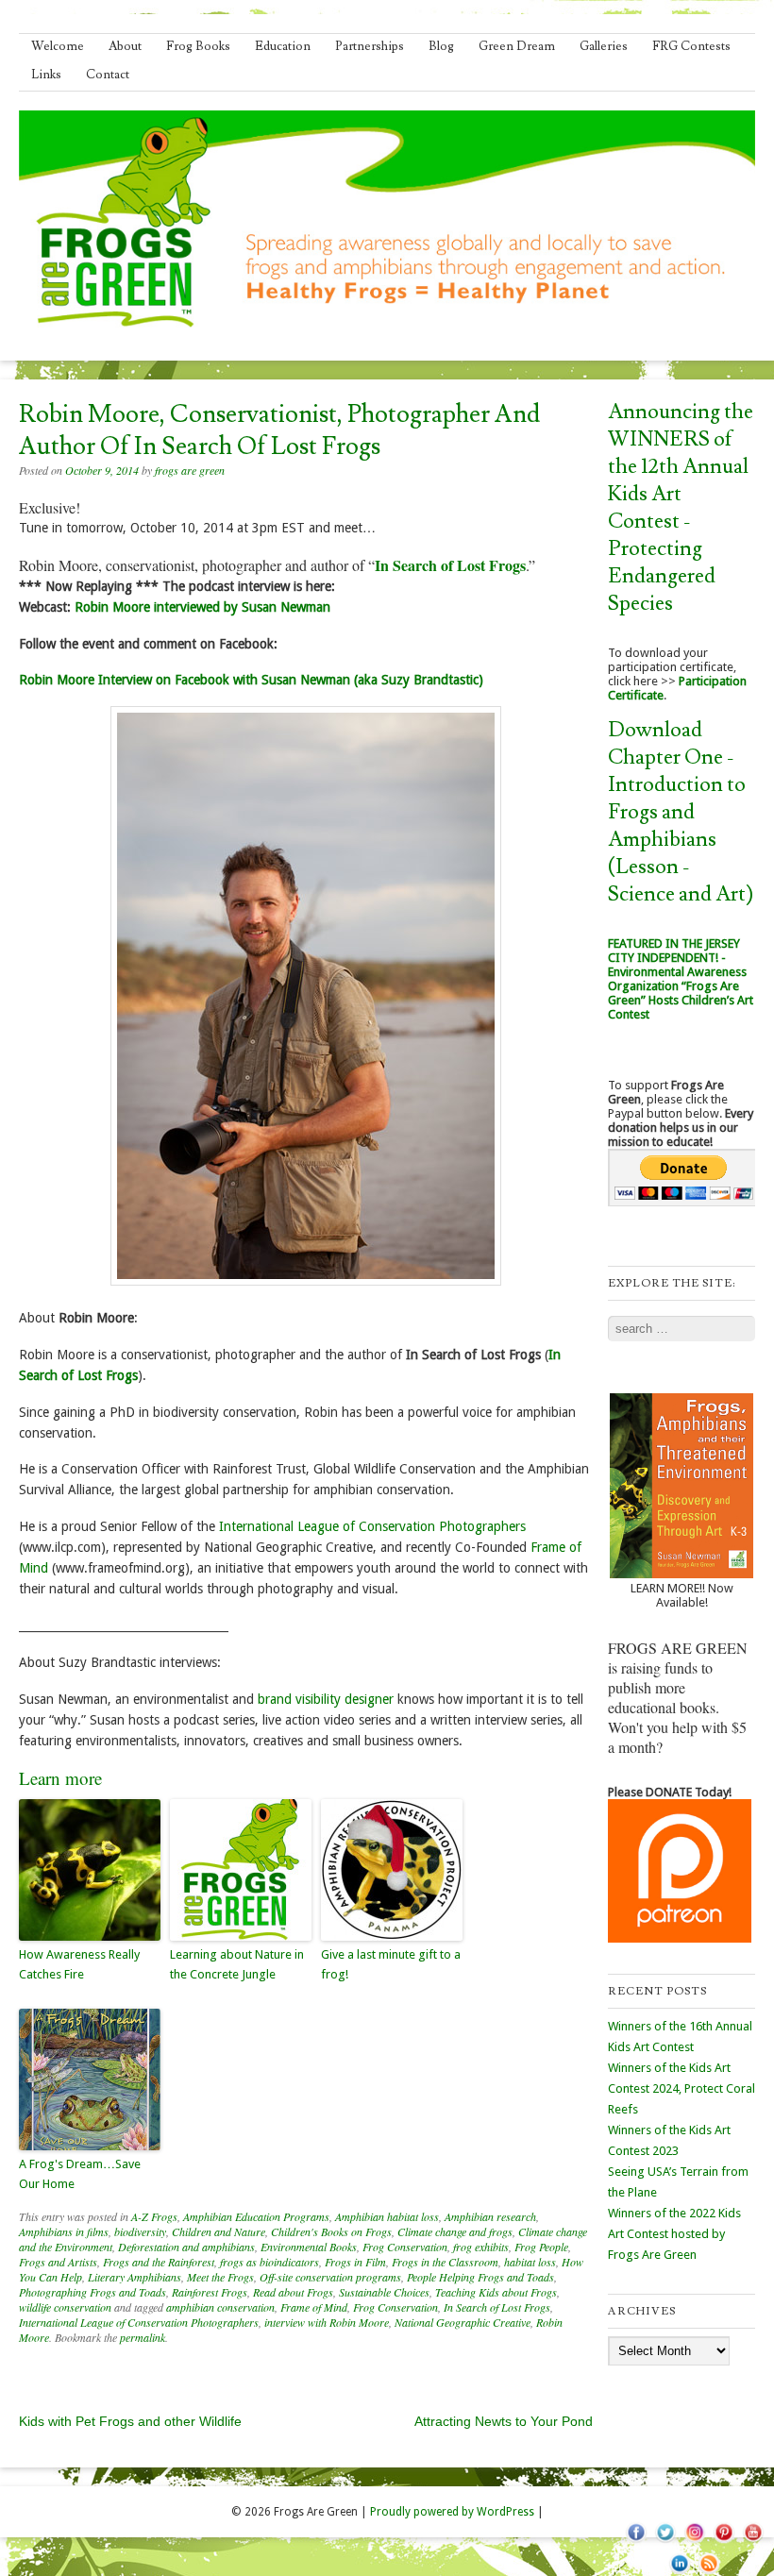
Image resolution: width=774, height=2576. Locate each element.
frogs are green (190, 470)
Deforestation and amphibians (186, 2247)
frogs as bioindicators (269, 2262)
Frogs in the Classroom (445, 2262)
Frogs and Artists (58, 2262)
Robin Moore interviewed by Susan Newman (202, 607)
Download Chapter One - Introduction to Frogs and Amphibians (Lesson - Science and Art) (681, 812)
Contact (108, 75)
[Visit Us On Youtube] (753, 2543)
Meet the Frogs (220, 2277)
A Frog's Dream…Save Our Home (80, 2174)
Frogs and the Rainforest (159, 2262)
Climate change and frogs (455, 2231)
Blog (441, 46)
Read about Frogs (293, 2292)
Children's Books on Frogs (331, 2231)
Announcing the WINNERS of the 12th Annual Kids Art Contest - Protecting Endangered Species (681, 508)
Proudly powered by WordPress (452, 2512)
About (125, 46)
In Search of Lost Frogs (497, 2307)
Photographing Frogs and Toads (93, 2292)
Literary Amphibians (135, 2277)
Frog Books (198, 46)
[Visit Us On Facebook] (636, 2543)
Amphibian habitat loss (387, 2216)
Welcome (58, 46)
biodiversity (140, 2231)
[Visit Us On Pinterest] (724, 2543)
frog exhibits (481, 2247)
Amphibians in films (64, 2231)
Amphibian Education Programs (256, 2216)
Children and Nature (219, 2231)
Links (46, 75)
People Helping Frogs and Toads (480, 2277)
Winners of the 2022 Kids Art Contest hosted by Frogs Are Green (674, 2234)
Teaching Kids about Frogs (496, 2292)
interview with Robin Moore (327, 2322)
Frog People (541, 2247)
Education (283, 46)
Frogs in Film (355, 2262)
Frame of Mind (314, 2307)
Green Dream (517, 46)
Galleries (604, 46)
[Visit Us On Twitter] (665, 2543)
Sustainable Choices (384, 2292)
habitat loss (530, 2262)
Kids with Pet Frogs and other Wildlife (130, 2421)
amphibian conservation (220, 2307)
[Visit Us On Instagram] (694, 2543)
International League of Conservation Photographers (372, 1526)
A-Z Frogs (154, 2216)
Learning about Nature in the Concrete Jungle (237, 1964)
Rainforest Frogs (210, 2292)
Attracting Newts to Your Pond (504, 2421)
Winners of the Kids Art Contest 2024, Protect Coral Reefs (681, 2088)
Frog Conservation (405, 2247)
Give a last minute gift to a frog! (391, 1964)
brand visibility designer (326, 1699)
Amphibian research (490, 2216)
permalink (143, 2337)
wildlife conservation (65, 2307)
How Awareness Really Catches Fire (79, 1964)
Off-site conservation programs (330, 2277)
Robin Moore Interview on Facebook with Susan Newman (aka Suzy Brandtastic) (251, 680)
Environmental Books (309, 2247)
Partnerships (370, 46)
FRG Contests (691, 46)
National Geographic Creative (463, 2322)
